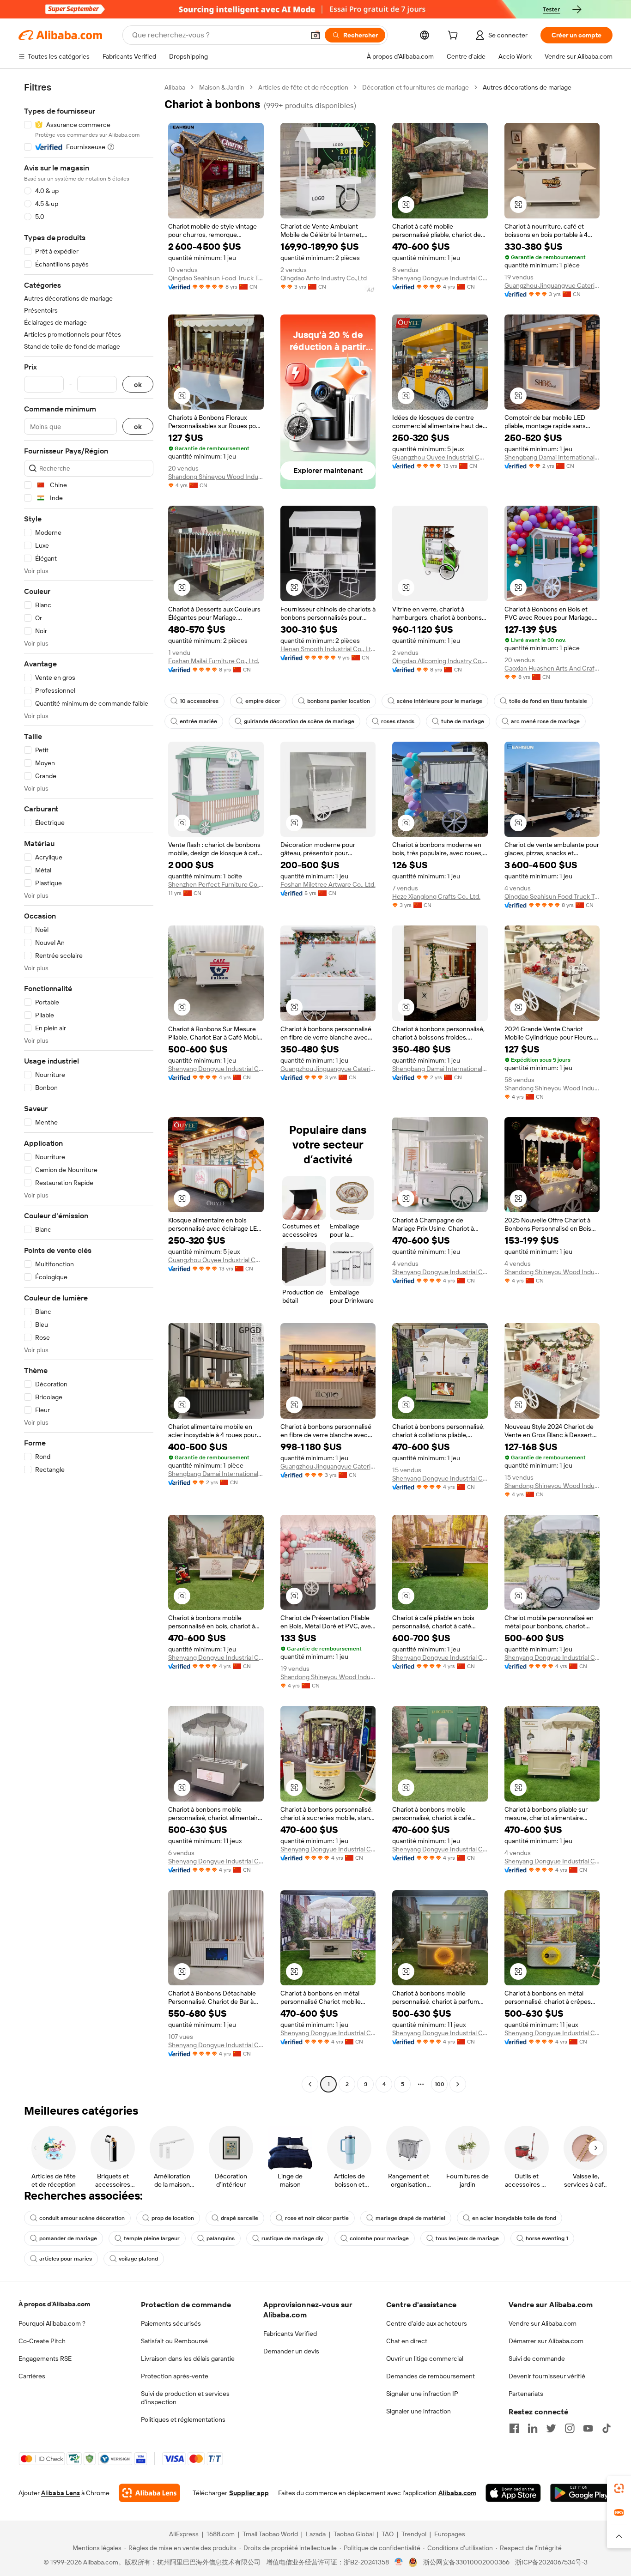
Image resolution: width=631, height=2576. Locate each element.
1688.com (221, 2534)
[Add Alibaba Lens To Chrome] (149, 2493)
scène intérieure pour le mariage (440, 701)
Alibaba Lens (61, 2493)
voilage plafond (138, 2259)
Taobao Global (354, 2534)
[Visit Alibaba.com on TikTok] (607, 2428)
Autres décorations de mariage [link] (527, 87)
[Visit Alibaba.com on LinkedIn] (533, 2428)
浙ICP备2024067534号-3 (551, 2562)
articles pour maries (66, 2259)
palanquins (221, 2238)
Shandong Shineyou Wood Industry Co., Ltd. (216, 477)
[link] (619, 2488)
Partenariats (526, 2394)
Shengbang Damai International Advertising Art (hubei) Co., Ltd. (552, 457)
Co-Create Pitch (42, 2341)
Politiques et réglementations (183, 2419)
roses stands (398, 721)
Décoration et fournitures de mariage (416, 87)
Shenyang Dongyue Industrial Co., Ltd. (440, 278)
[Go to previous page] (310, 2084)
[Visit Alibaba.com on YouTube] (588, 2428)
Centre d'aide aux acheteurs (427, 2323)
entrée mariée (198, 721)
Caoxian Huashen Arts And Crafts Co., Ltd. (552, 668)
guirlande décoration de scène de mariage (299, 721)
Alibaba (175, 87)
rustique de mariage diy (292, 2238)
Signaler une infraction (419, 2411)
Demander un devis (291, 2351)
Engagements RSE (45, 2358)
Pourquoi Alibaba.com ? (52, 2323)
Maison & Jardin (222, 87)
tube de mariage (463, 721)
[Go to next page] (458, 2084)
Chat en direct (407, 2341)
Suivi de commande (537, 2358)
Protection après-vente (175, 2376)
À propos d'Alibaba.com (54, 2304)
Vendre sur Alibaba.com (543, 2323)
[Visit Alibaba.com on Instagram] (570, 2428)
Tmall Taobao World (270, 2534)
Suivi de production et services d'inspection (185, 2398)
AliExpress (184, 2534)
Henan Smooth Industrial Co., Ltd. (328, 649)
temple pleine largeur (152, 2238)
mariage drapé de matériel (410, 2218)
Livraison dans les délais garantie (188, 2358)
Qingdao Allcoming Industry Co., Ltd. (440, 661)
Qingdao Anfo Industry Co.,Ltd (324, 278)
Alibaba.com (457, 2493)
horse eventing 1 (547, 2238)
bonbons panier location (339, 701)
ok (138, 384)
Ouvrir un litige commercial (425, 2358)
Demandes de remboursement (431, 2376)
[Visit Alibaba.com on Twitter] (551, 2428)
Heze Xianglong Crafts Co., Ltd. (436, 896)
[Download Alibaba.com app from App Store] (513, 2493)
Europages (450, 2534)
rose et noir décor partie (317, 2218)
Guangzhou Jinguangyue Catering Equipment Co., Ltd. (552, 285)
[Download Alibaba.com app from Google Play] (581, 2493)
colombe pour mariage (379, 2238)
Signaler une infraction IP (422, 2394)
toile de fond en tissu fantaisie (548, 701)
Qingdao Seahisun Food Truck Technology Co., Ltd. (216, 278)
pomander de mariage (68, 2238)
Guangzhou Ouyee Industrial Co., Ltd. (440, 457)
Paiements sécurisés (171, 2323)
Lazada (316, 2534)
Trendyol (414, 2534)
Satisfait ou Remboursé (174, 2341)
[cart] (455, 36)
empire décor (263, 701)
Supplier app (249, 2493)
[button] (315, 35)
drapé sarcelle (240, 2218)
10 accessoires (199, 701)
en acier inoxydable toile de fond (514, 2218)
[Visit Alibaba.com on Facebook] (514, 2428)
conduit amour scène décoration (82, 2218)
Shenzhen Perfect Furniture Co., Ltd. (216, 884)
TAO (388, 2534)
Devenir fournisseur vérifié (547, 2376)
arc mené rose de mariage (545, 721)
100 (440, 2084)
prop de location (173, 2218)
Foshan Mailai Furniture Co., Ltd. (214, 661)
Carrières (32, 2376)
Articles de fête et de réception (303, 87)
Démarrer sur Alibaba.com (546, 2341)
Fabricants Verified (290, 2334)
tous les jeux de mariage (467, 2238)
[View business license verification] (399, 2562)
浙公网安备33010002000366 (466, 2562)
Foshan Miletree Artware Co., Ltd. (328, 884)
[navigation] (89, 1087)
